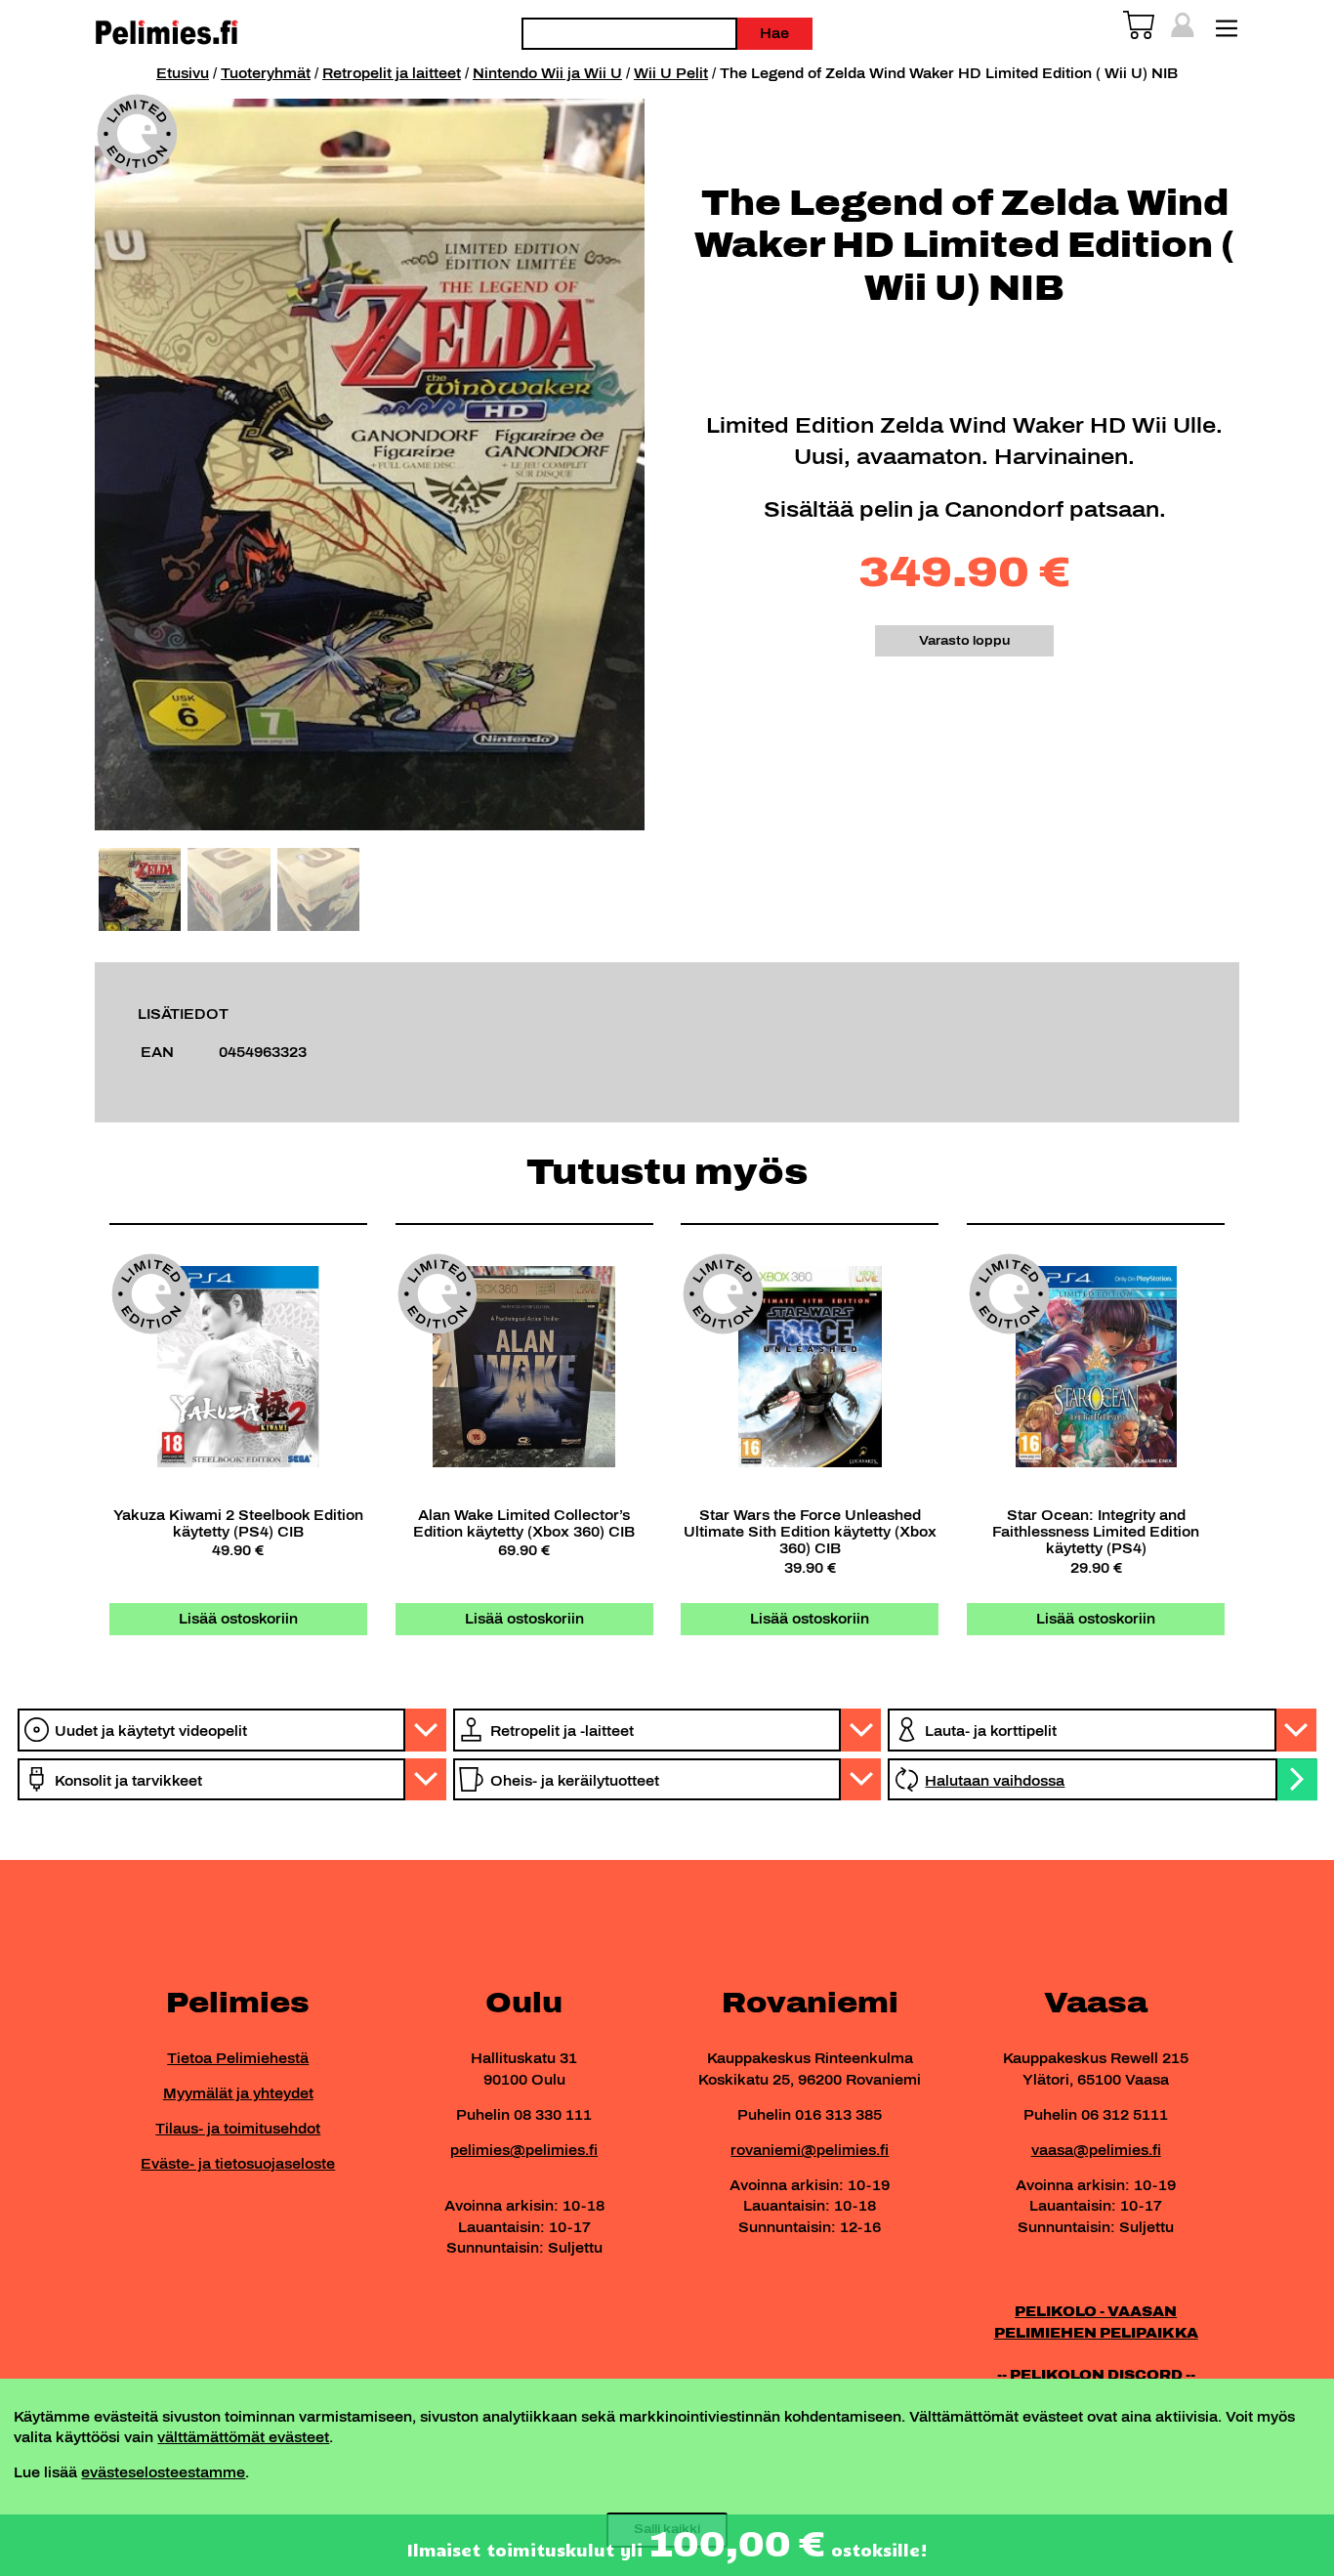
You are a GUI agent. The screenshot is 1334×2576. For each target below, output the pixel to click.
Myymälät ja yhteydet (238, 2093)
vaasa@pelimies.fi (1096, 2150)
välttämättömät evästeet (243, 2437)
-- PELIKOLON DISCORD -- (1096, 2375)
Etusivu (183, 73)
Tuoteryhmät (266, 73)
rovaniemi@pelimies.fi (810, 2150)
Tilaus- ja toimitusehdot (238, 2129)
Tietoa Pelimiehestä (238, 2058)
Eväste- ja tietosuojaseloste (238, 2164)
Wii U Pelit (671, 73)
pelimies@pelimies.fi (524, 2150)
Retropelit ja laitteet (392, 73)
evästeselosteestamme (163, 2472)
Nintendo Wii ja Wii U (547, 73)
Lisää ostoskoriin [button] (238, 1619)
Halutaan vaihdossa (995, 1781)
